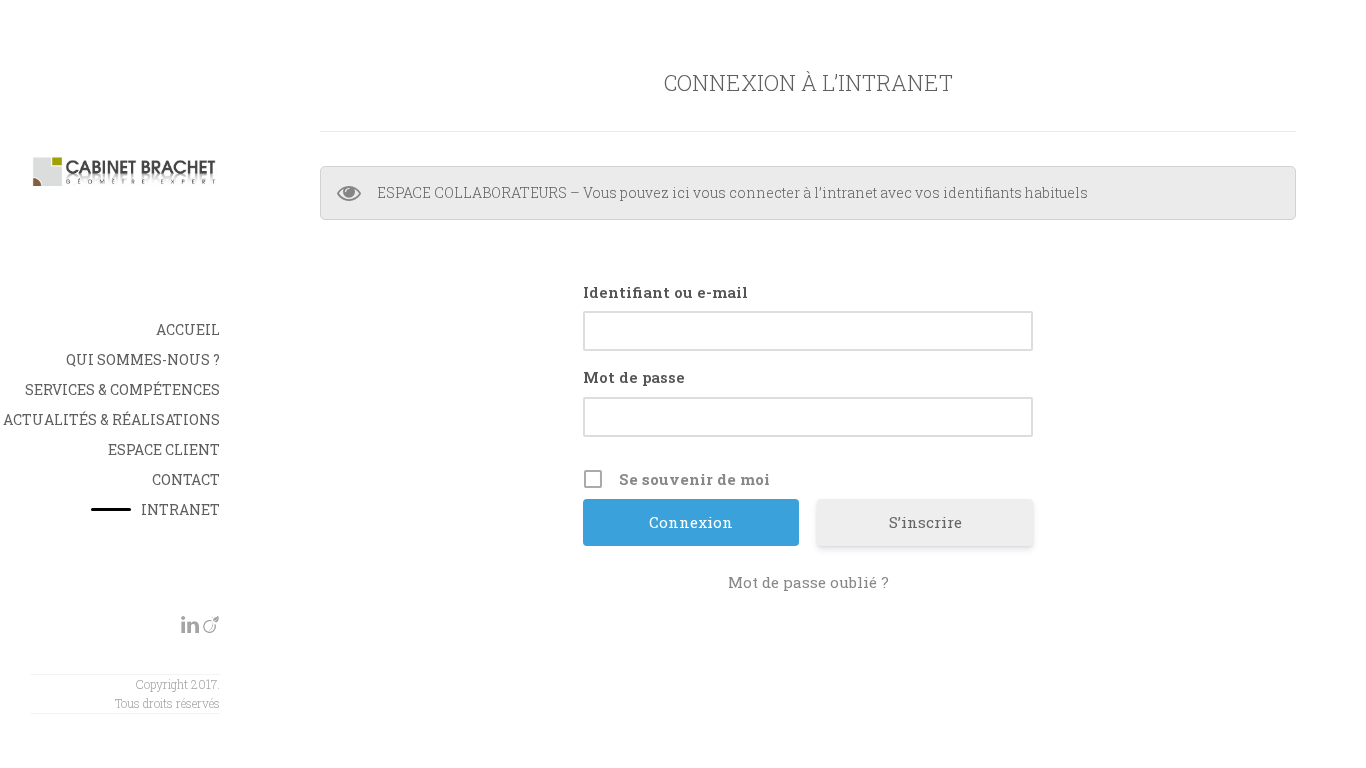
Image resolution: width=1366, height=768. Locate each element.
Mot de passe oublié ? (808, 582)
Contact (186, 479)
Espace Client (164, 449)
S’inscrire (925, 522)
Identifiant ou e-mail (665, 292)
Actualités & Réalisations (111, 419)
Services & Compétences (122, 389)
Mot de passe (634, 377)
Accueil (188, 329)
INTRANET (180, 509)
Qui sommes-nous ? (143, 359)
